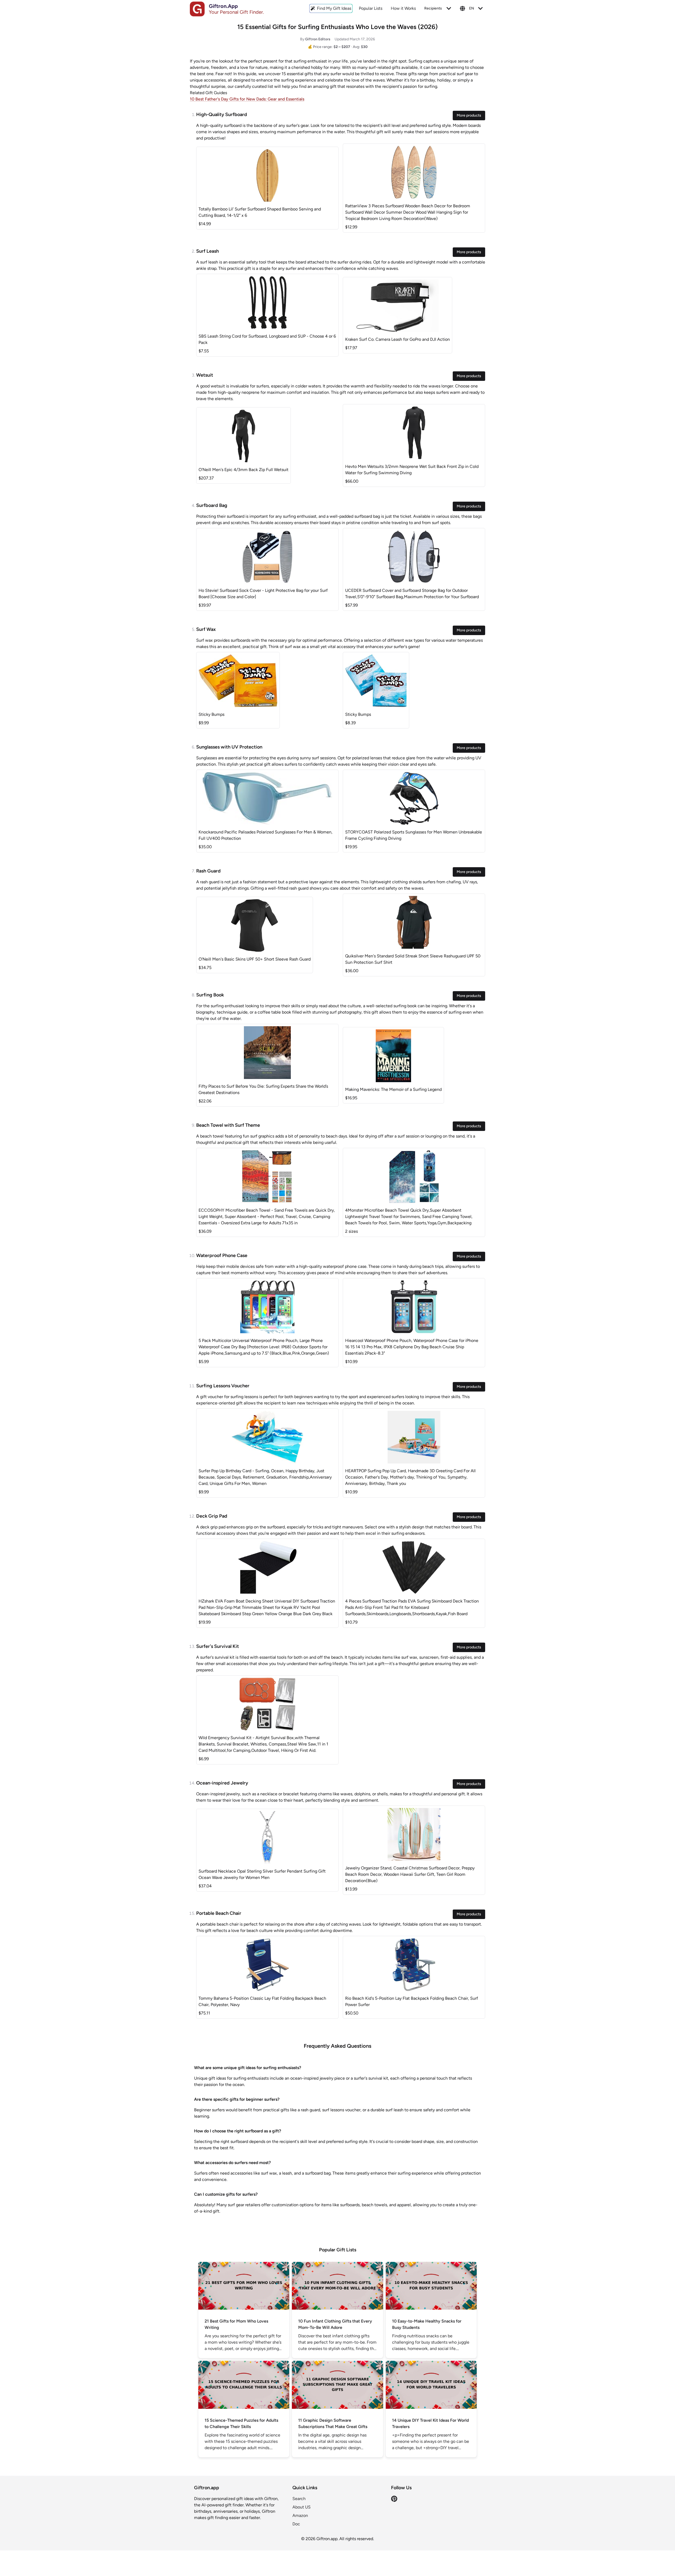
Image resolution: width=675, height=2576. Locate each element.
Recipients (433, 8)
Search (299, 2499)
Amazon (300, 2515)
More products (469, 115)
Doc (296, 2524)
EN (472, 8)
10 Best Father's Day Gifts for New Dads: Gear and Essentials (247, 99)
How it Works (403, 8)
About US (302, 2507)
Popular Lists (371, 8)
